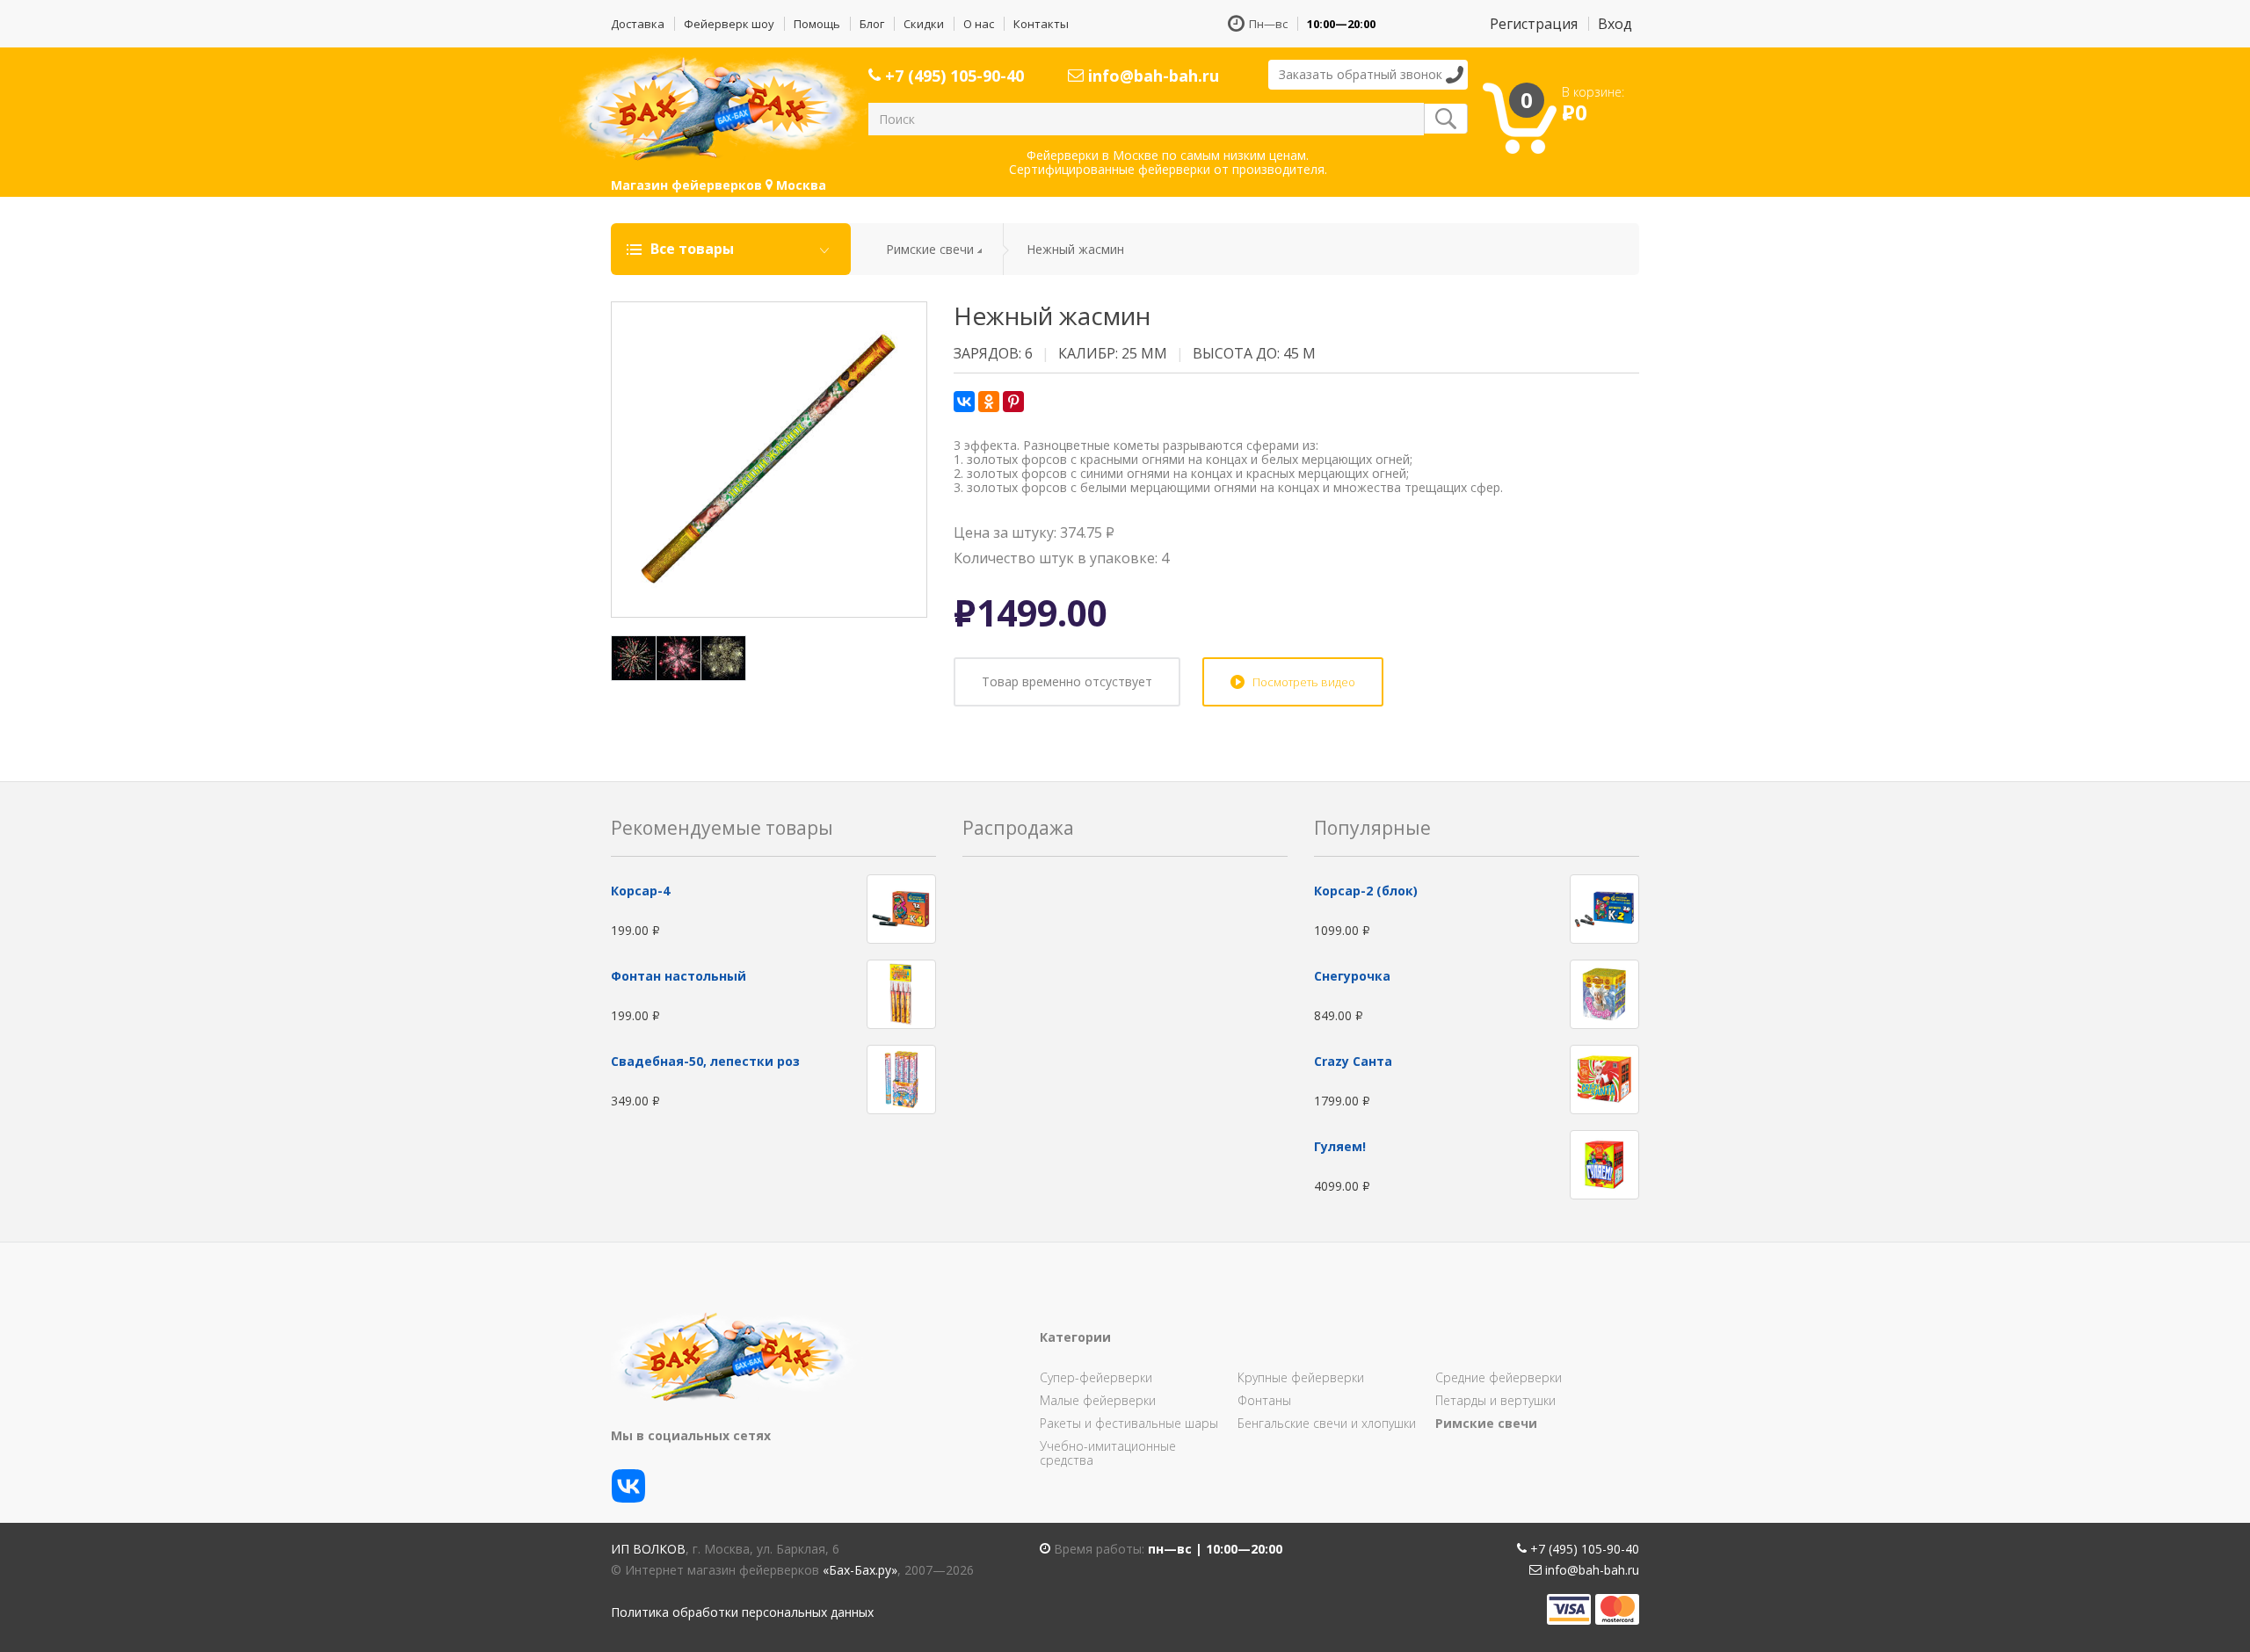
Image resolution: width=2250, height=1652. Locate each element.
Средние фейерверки (1499, 1377)
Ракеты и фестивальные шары (1129, 1423)
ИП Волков (648, 1549)
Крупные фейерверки (1301, 1377)
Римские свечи (930, 249)
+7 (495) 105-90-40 (952, 76)
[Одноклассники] (989, 402)
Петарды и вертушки (1495, 1400)
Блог (872, 24)
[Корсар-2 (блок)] (1604, 907)
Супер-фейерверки (1096, 1377)
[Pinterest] (1013, 402)
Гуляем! (1340, 1146)
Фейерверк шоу (729, 24)
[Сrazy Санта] (1604, 1078)
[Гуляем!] (1604, 1163)
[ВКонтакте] (964, 402)
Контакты (1041, 24)
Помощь (817, 24)
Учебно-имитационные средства (1108, 1453)
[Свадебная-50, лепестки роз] (901, 1078)
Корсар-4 (640, 891)
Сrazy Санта (1353, 1061)
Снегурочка (1352, 976)
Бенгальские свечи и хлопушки (1327, 1423)
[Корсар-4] (901, 907)
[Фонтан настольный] (901, 993)
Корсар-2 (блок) (1366, 891)
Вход (1615, 24)
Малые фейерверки (1098, 1400)
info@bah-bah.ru (1151, 76)
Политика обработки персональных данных (742, 1612)
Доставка (638, 24)
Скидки (924, 24)
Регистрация (1534, 24)
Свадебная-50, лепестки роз (705, 1061)
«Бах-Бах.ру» (860, 1570)
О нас (979, 24)
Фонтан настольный (679, 976)
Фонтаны (1264, 1400)
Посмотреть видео (1304, 682)
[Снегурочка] (1604, 993)
